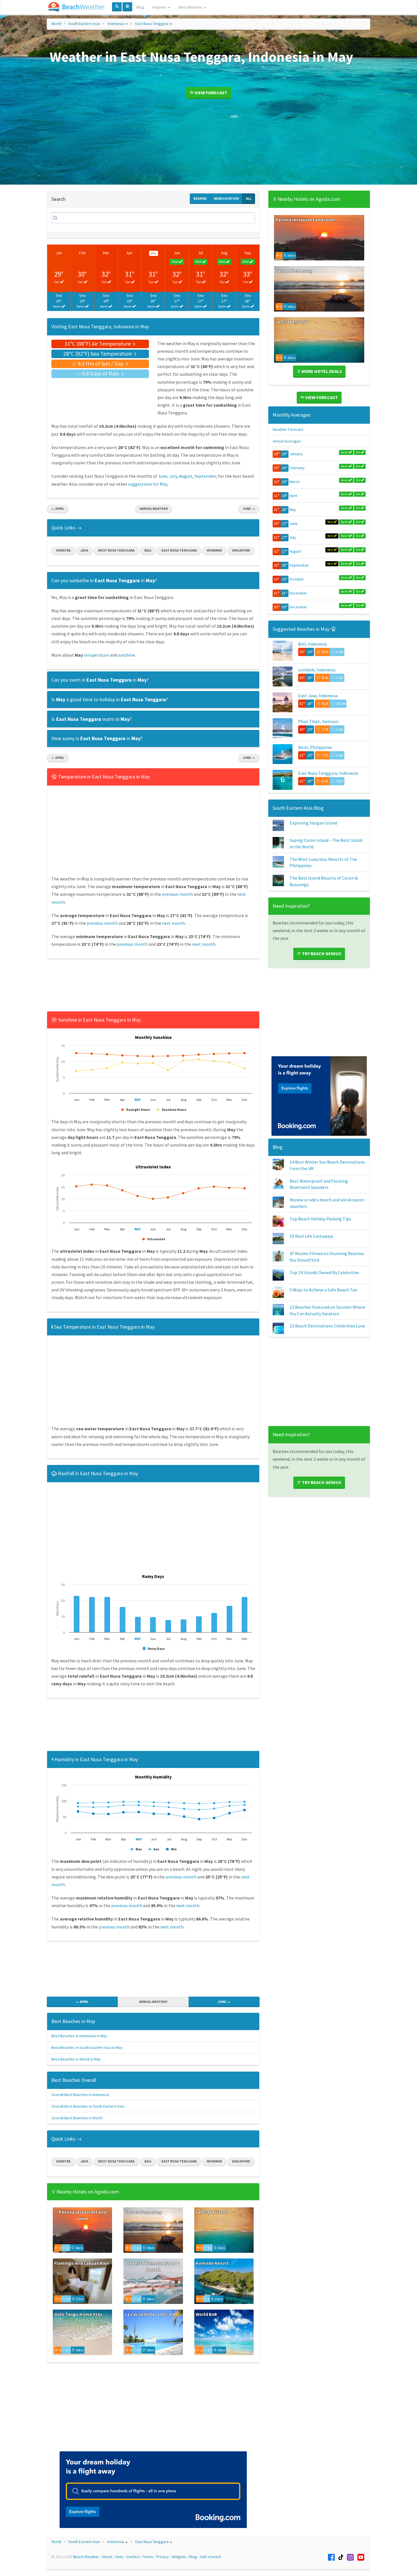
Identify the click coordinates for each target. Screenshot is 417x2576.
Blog (140, 7)
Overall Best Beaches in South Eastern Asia (88, 2106)
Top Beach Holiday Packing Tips (320, 1219)
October (297, 579)
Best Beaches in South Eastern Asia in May (87, 2047)
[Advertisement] (153, 987)
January (296, 454)
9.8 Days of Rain (101, 373)
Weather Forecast (288, 429)
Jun (177, 253)
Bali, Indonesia (312, 644)
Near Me (200, 198)
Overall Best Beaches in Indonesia (80, 2095)
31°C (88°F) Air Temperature (98, 344)
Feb (82, 253)
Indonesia (116, 24)
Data (119, 2557)
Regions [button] (160, 7)
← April (58, 509)
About (107, 2557)
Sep (248, 253)
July (173, 476)
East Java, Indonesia (318, 696)
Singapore (241, 550)
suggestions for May (148, 484)
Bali (148, 550)
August (186, 476)
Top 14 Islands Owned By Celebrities (325, 1272)
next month (174, 923)
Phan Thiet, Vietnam (318, 721)
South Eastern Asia (84, 24)
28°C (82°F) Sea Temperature (98, 353)
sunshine (126, 655)
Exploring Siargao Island (313, 823)
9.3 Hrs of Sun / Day (101, 363)
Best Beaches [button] (191, 7)
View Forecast (210, 93)
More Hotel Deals (321, 371)
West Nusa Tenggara (116, 550)
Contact (133, 2557)
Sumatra (63, 550)
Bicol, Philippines (315, 747)
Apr (129, 253)
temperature (96, 655)
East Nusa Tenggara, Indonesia (328, 773)
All (249, 198)
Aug (224, 253)
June (163, 476)
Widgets (179, 2557)
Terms (148, 2557)
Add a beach (210, 2557)
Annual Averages (287, 441)
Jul (200, 253)
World (56, 24)
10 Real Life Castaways (311, 1236)
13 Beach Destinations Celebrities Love (327, 1326)
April (293, 496)
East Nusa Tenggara (152, 24)
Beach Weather (86, 2557)
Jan (59, 253)
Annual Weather (154, 509)
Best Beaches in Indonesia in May (79, 2036)
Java (84, 550)
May (293, 510)
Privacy (163, 2557)
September (205, 476)
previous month (177, 894)
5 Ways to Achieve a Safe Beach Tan (323, 1290)
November (298, 593)
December (298, 607)
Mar (106, 253)
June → (249, 509)
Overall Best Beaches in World (77, 2118)
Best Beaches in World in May (76, 2059)
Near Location (226, 198)
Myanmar (214, 550)
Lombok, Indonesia (317, 670)
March (294, 482)
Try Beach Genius (321, 953)
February (297, 468)
